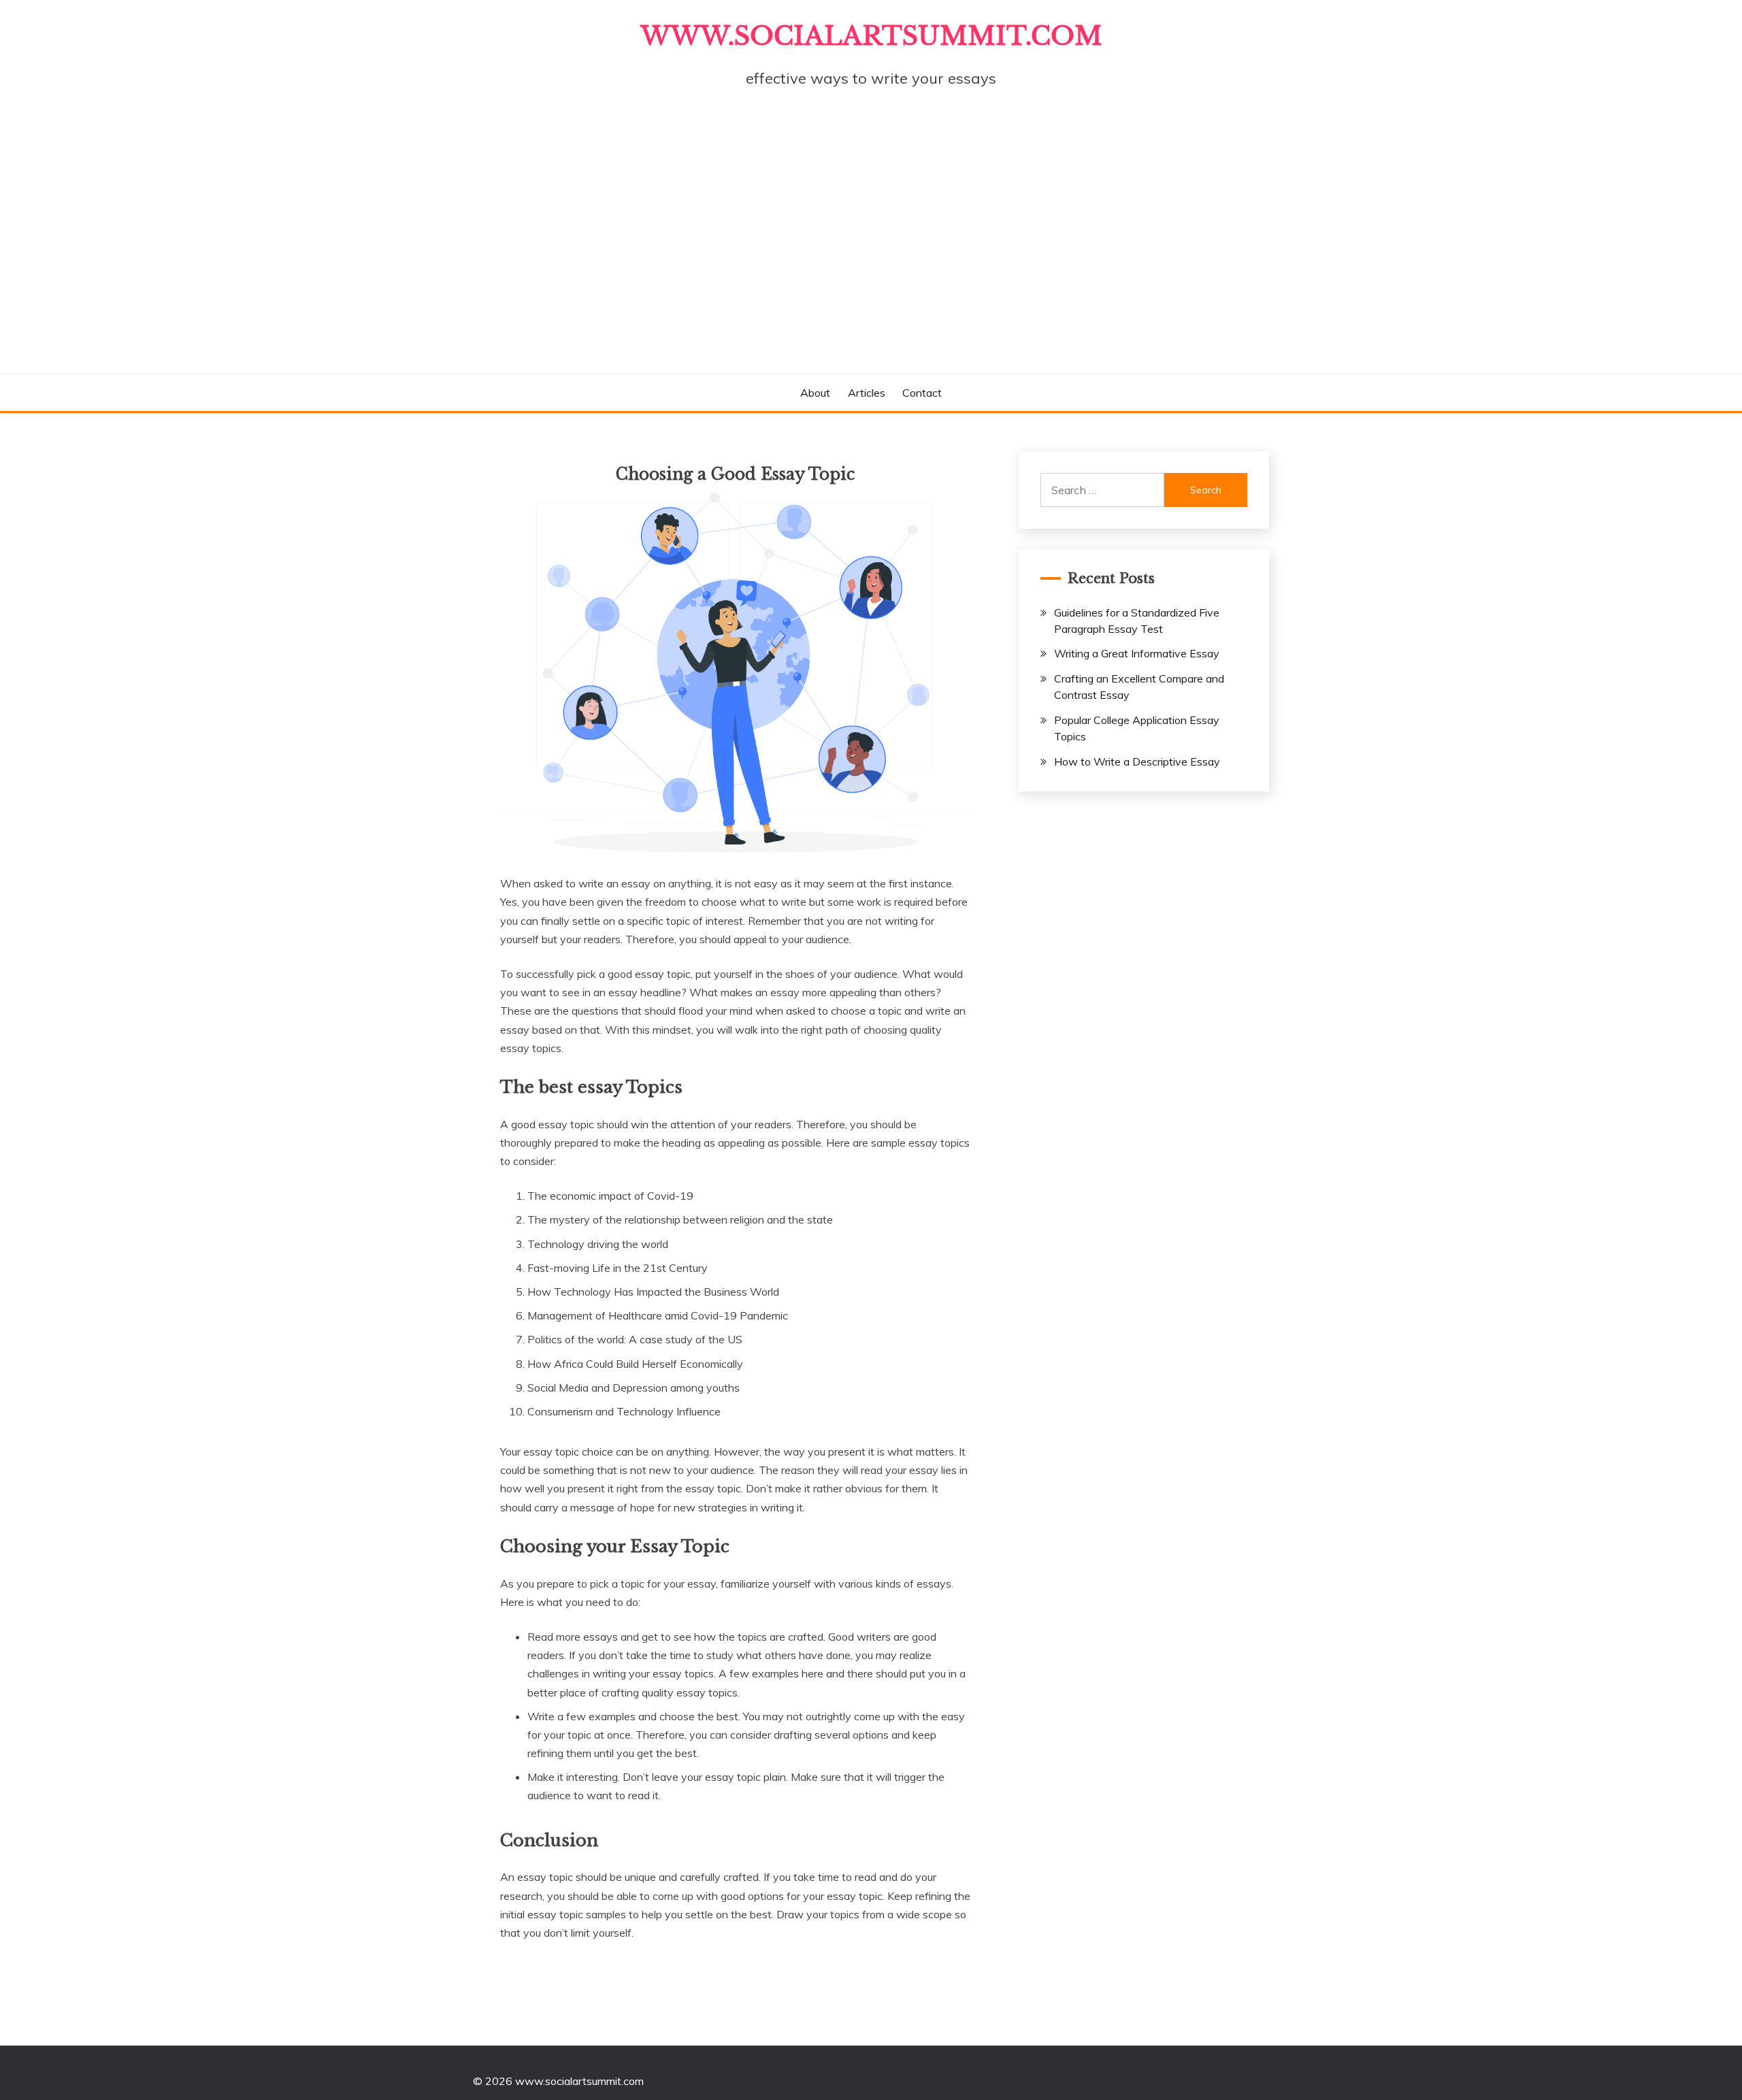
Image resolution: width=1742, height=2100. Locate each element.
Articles (867, 393)
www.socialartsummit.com (871, 36)
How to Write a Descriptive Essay (1137, 761)
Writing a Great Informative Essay (1137, 653)
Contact (922, 393)
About (815, 393)
